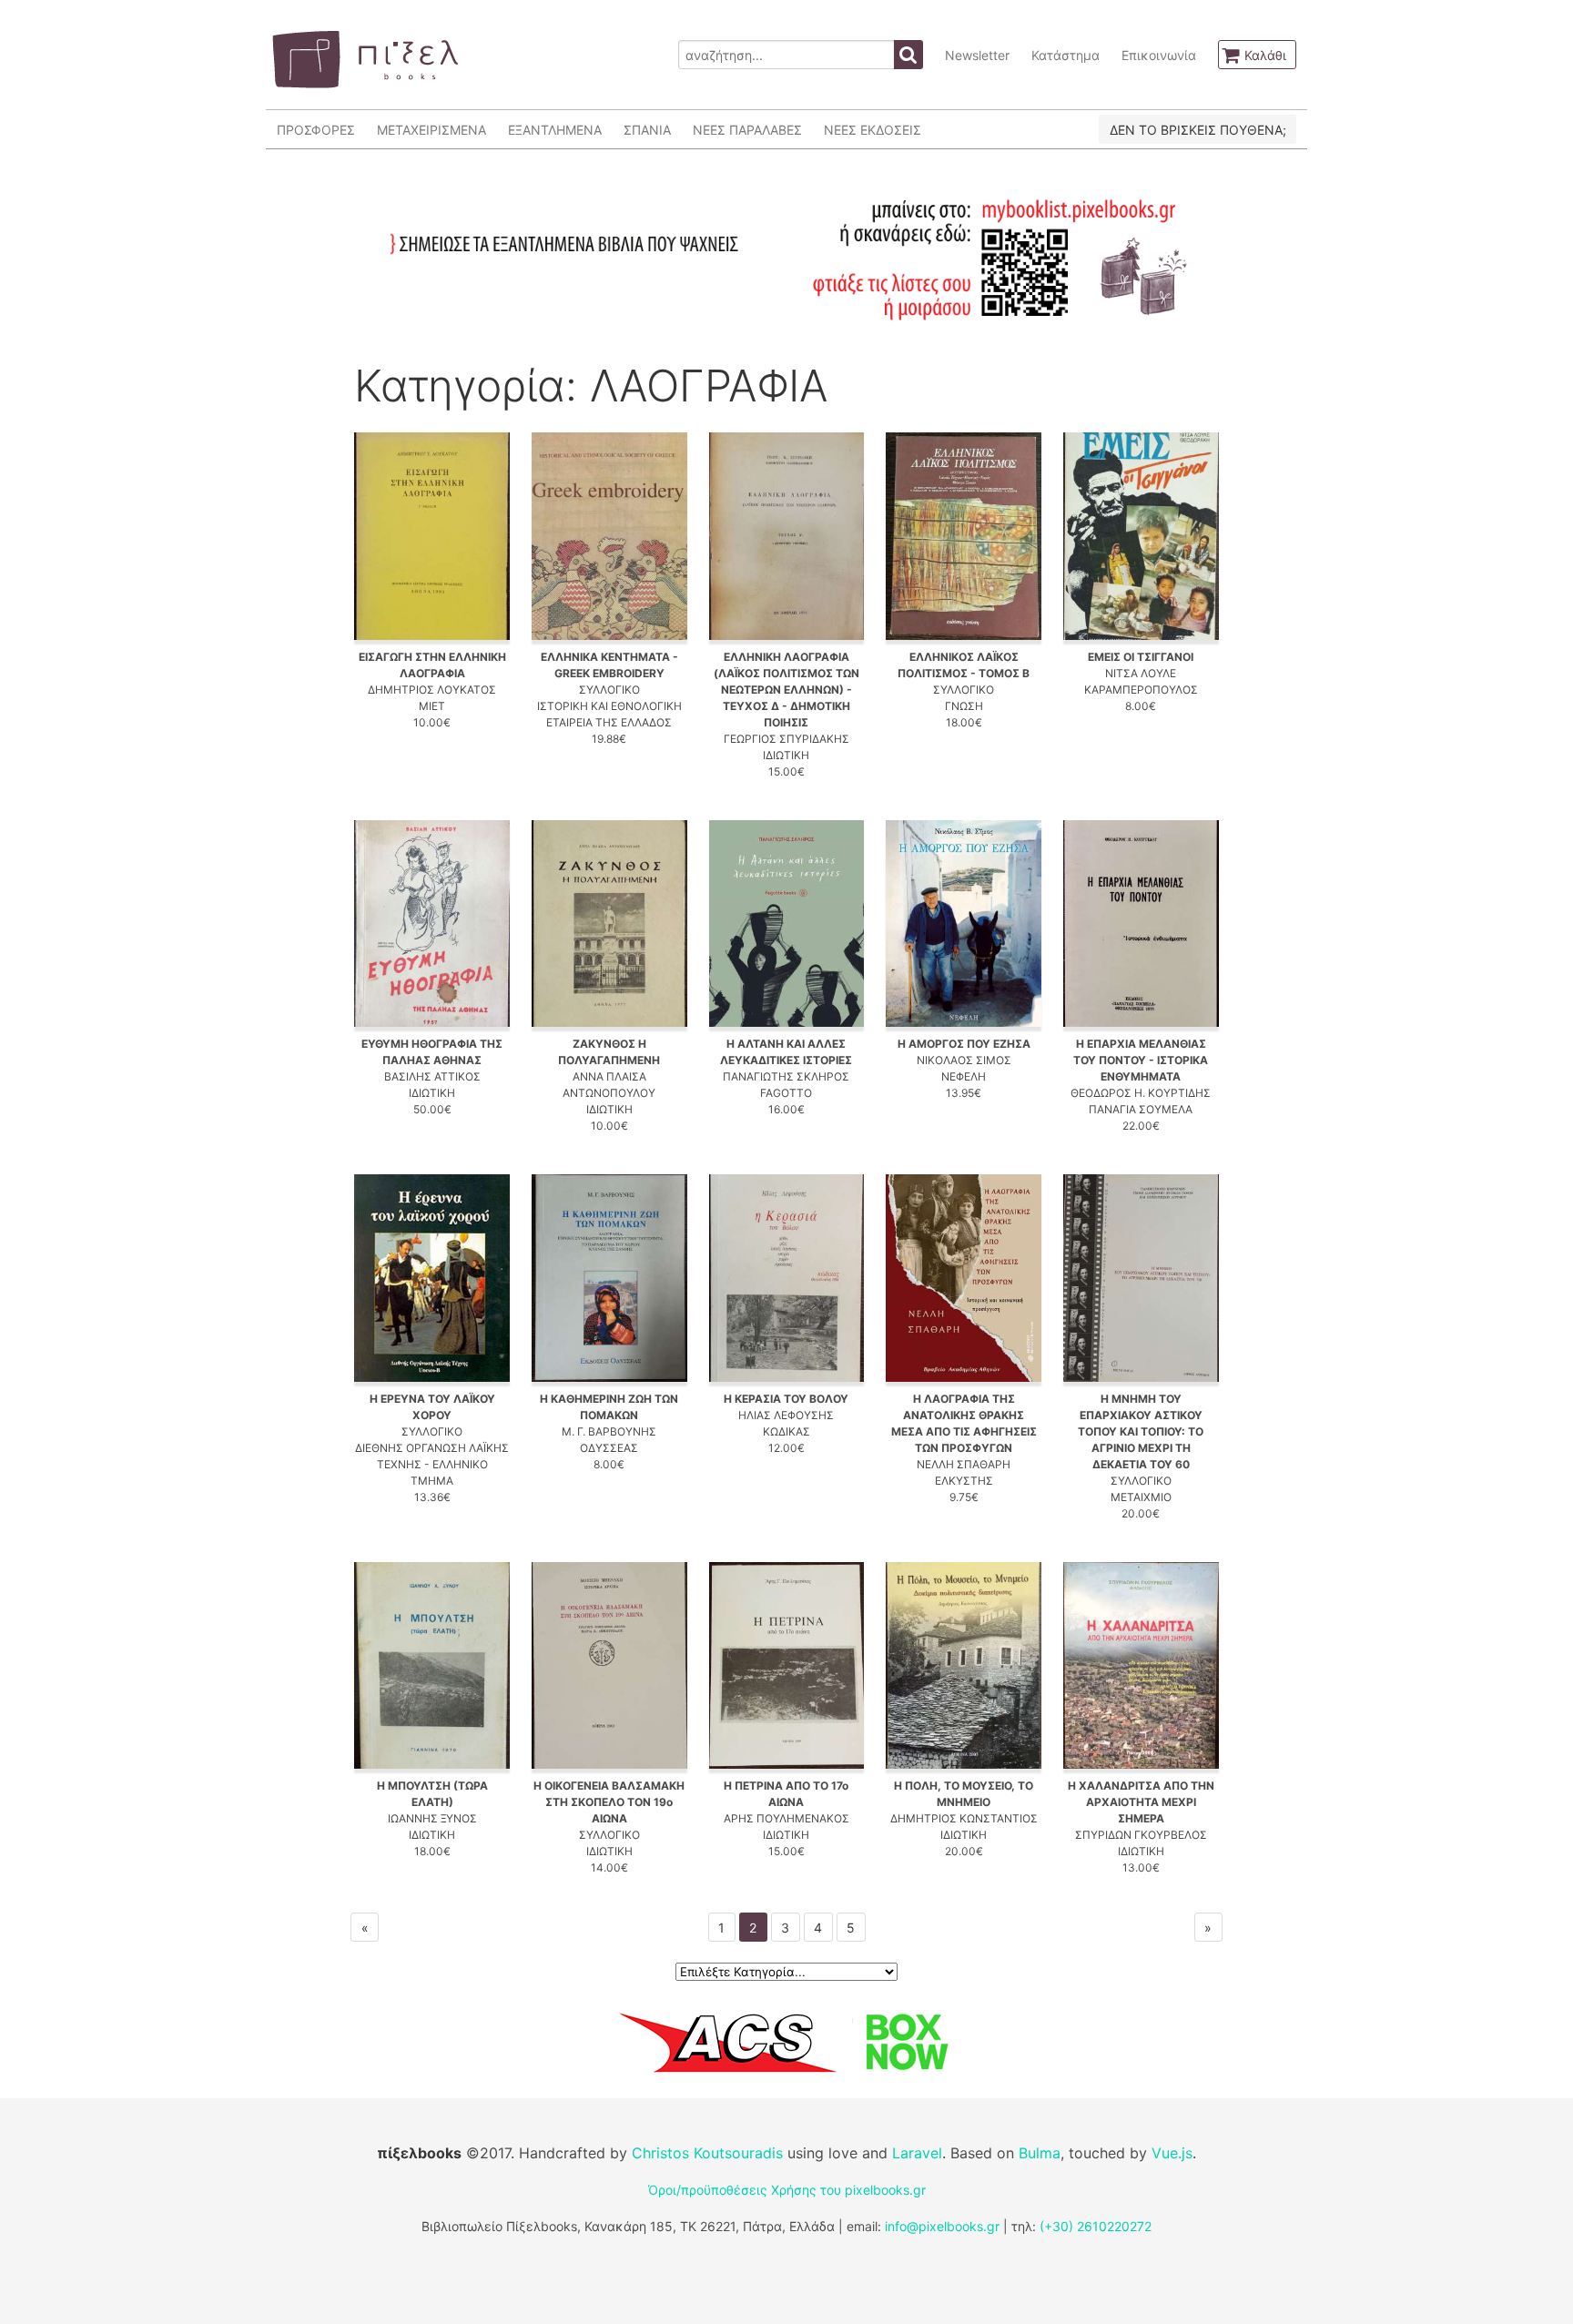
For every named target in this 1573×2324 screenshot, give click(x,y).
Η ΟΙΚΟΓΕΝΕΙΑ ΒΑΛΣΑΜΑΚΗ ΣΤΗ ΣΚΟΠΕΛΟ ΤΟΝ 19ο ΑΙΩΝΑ (609, 1802)
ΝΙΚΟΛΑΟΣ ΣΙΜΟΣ (964, 1060)
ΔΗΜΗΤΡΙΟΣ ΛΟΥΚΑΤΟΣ (432, 690)
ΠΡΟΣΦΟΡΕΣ (316, 130)
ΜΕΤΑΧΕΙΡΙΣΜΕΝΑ (431, 130)
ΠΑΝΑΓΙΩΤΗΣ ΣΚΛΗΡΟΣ (786, 1076)
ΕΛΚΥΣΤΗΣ (964, 1481)
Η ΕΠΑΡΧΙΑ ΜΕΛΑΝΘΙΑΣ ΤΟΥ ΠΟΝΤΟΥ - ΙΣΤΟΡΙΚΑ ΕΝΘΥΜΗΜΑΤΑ (1141, 1060)
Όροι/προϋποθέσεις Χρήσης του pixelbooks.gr (787, 2190)
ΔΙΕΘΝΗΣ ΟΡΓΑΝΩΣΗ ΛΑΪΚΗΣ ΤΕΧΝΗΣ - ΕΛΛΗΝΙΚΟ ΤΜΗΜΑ (432, 1464)
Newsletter (977, 55)
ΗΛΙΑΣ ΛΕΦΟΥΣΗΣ (786, 1415)
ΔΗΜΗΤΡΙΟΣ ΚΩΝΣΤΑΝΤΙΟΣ (964, 1818)
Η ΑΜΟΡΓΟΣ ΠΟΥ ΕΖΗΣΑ (964, 1044)
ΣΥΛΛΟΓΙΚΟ (609, 690)
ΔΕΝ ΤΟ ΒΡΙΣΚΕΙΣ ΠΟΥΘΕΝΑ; (1198, 130)
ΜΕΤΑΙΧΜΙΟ (1141, 1497)
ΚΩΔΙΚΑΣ (786, 1431)
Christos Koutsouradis (707, 2153)
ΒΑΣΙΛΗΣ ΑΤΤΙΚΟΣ (432, 1076)
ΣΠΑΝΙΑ (647, 130)
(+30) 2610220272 (1096, 2226)
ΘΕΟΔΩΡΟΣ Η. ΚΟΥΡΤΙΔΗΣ (1141, 1093)
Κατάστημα (1066, 55)
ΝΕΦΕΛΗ (964, 1076)
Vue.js (1172, 2153)
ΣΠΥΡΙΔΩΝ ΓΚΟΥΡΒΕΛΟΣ (1141, 1835)
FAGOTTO (786, 1093)
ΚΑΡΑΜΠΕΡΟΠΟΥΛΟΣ (1141, 690)
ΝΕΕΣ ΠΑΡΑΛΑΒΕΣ (747, 130)
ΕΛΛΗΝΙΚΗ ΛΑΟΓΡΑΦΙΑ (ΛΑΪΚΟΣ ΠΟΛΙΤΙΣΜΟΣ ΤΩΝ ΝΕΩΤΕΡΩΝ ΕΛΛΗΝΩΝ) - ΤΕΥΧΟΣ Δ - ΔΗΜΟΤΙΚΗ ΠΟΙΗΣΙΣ (786, 690)
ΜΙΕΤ (432, 706)
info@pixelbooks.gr (942, 2226)
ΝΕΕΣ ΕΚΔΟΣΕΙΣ (873, 130)
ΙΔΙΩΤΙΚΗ (786, 755)
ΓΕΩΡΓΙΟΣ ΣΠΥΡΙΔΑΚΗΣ (786, 739)
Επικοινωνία (1159, 55)
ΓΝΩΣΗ (964, 706)
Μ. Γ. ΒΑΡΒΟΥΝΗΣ (609, 1431)
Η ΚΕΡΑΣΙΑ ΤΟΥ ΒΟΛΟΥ (786, 1399)
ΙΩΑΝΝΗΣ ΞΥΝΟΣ (432, 1818)
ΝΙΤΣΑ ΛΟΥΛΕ (1141, 673)
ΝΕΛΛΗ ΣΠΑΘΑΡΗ (964, 1464)
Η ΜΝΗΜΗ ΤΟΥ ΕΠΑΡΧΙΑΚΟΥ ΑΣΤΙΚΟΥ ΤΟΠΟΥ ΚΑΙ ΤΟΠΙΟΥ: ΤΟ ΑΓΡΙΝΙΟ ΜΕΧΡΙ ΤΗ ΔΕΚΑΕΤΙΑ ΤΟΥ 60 (1141, 1431)
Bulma (1040, 2153)
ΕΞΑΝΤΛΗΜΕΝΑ (555, 130)
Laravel (917, 2153)
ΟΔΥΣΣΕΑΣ (609, 1448)
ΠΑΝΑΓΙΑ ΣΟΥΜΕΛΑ (1141, 1109)
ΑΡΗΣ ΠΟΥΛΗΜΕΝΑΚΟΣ (786, 1818)
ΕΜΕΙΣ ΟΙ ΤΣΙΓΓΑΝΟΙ (1141, 657)
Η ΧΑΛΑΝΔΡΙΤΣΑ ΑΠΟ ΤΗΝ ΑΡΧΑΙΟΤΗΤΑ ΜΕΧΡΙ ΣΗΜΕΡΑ (1141, 1802)
